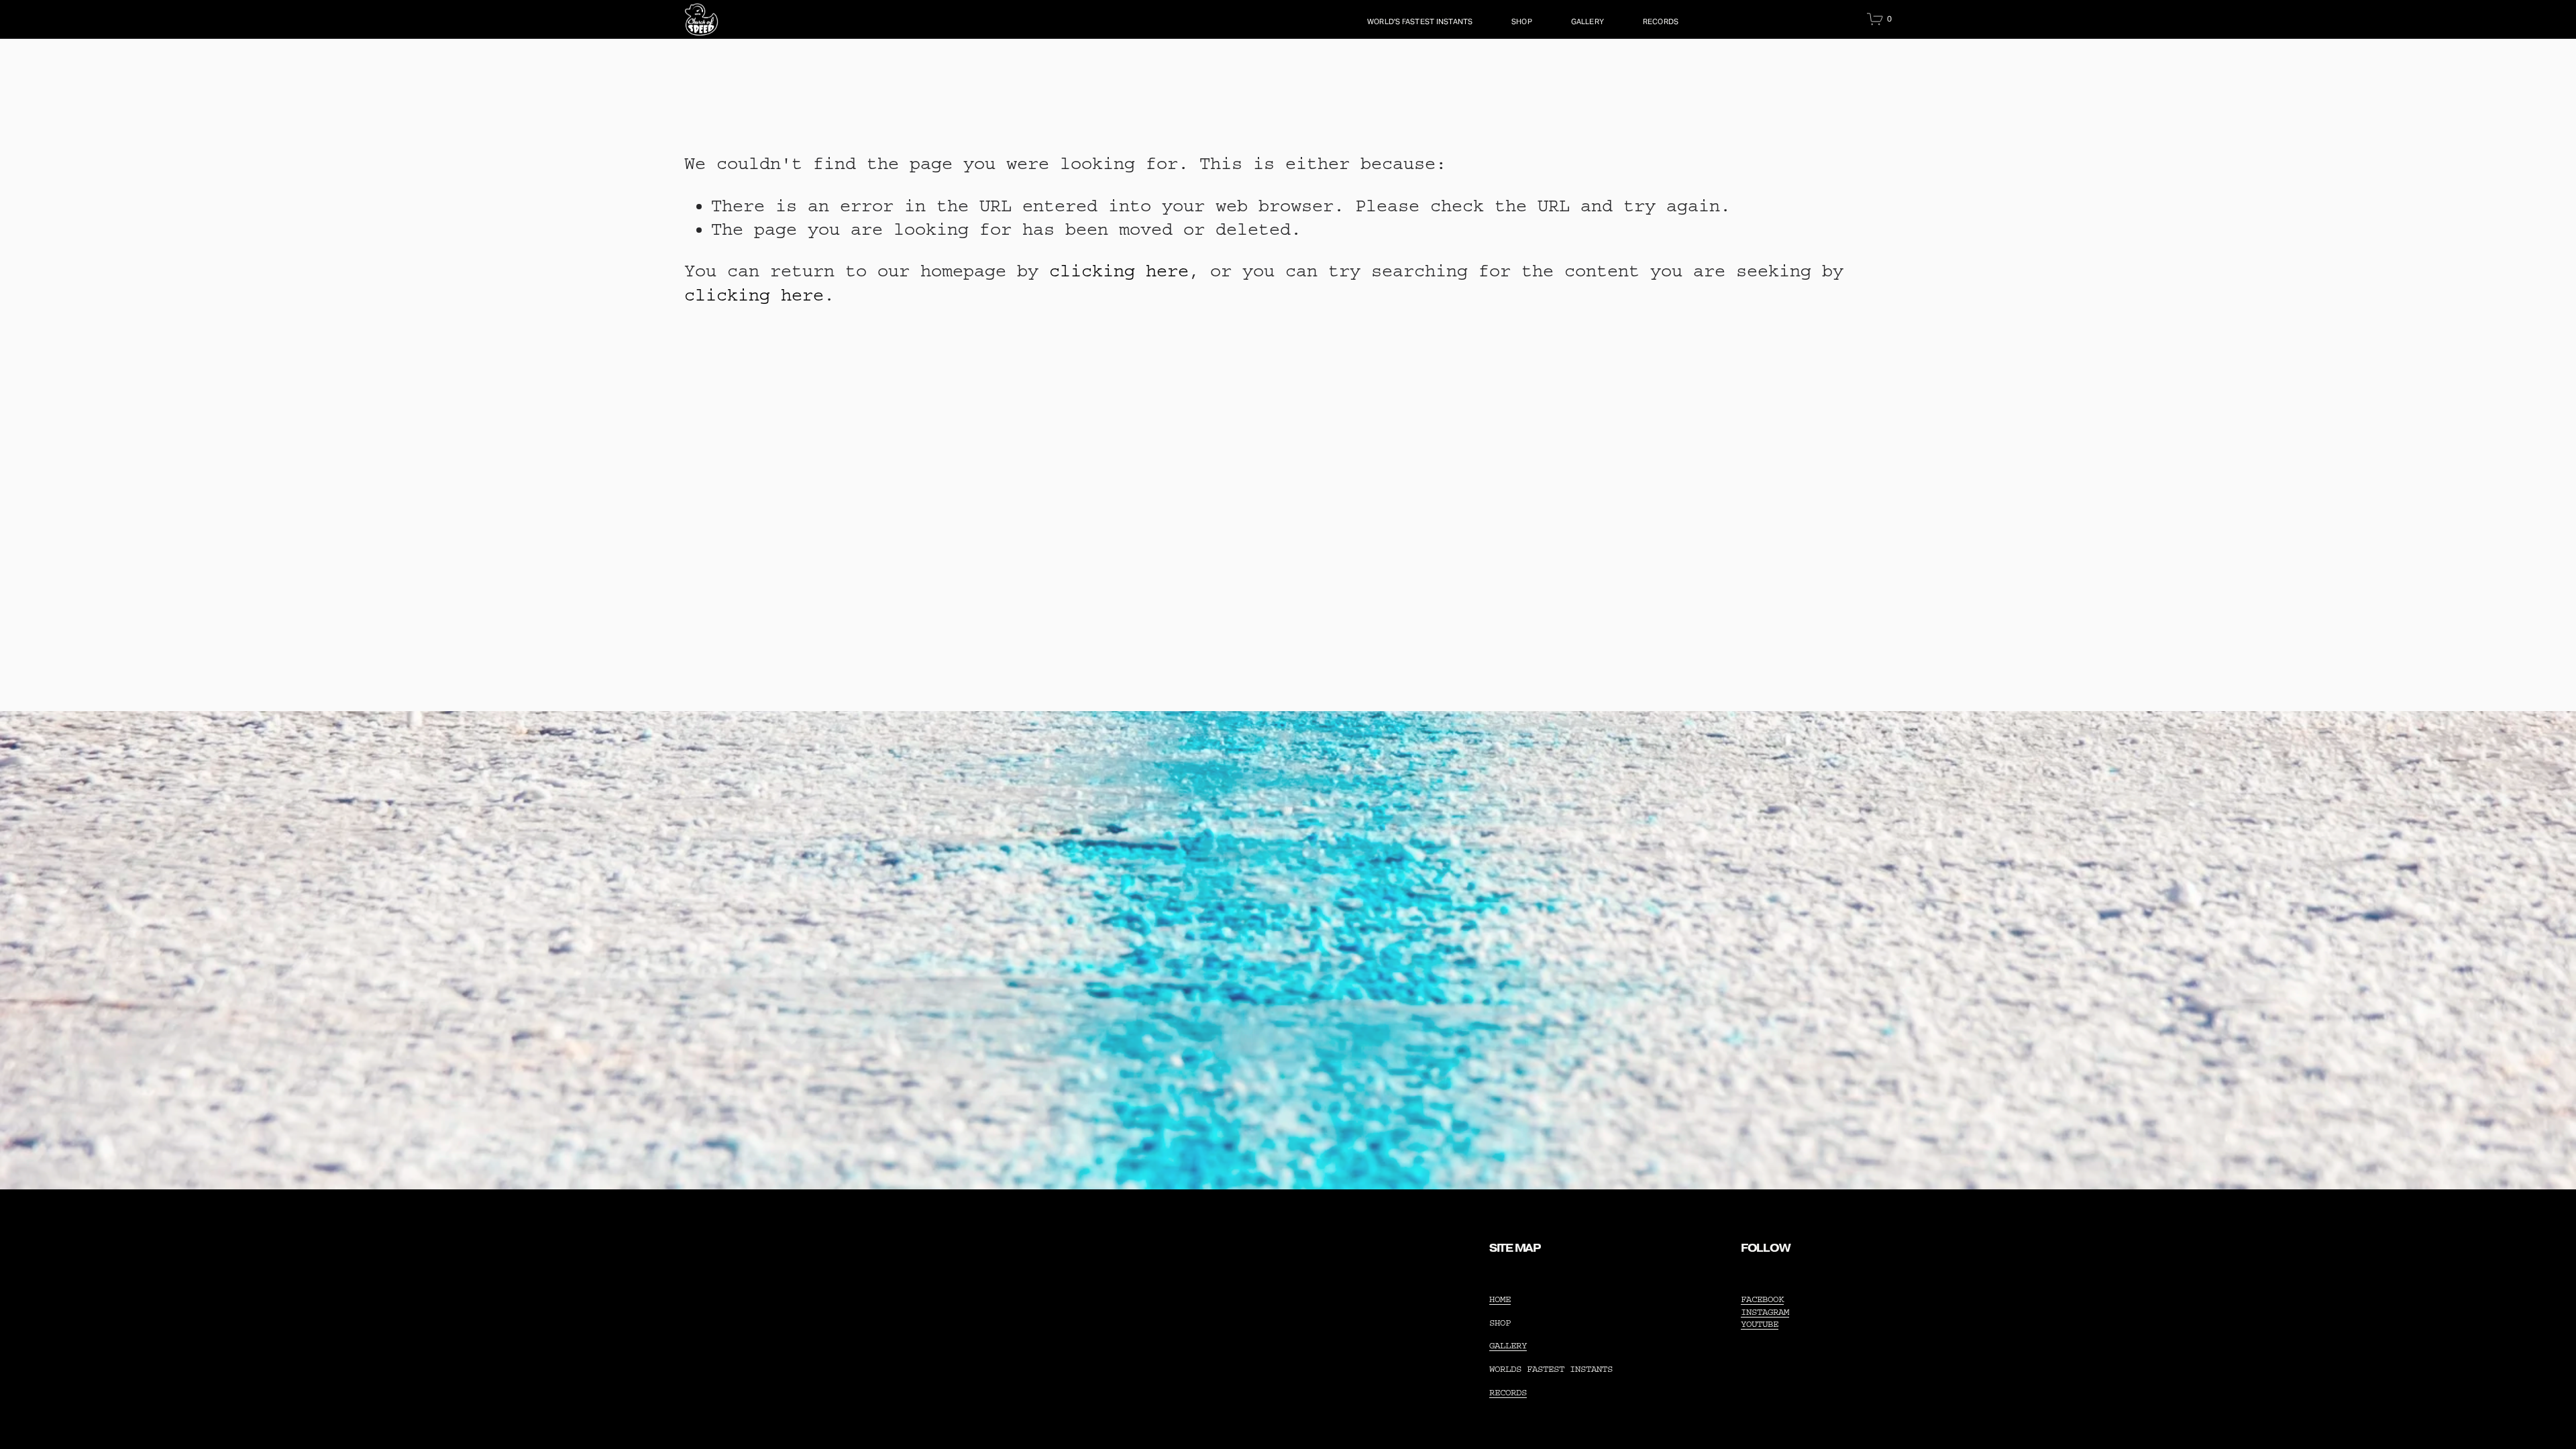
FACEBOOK (1762, 1299)
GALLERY (1588, 21)
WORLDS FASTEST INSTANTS (1551, 1369)
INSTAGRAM (1765, 1312)
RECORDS (1661, 21)
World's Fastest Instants (1420, 21)
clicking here (1119, 271)
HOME (1500, 1299)
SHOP (1522, 21)
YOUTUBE (1760, 1324)
